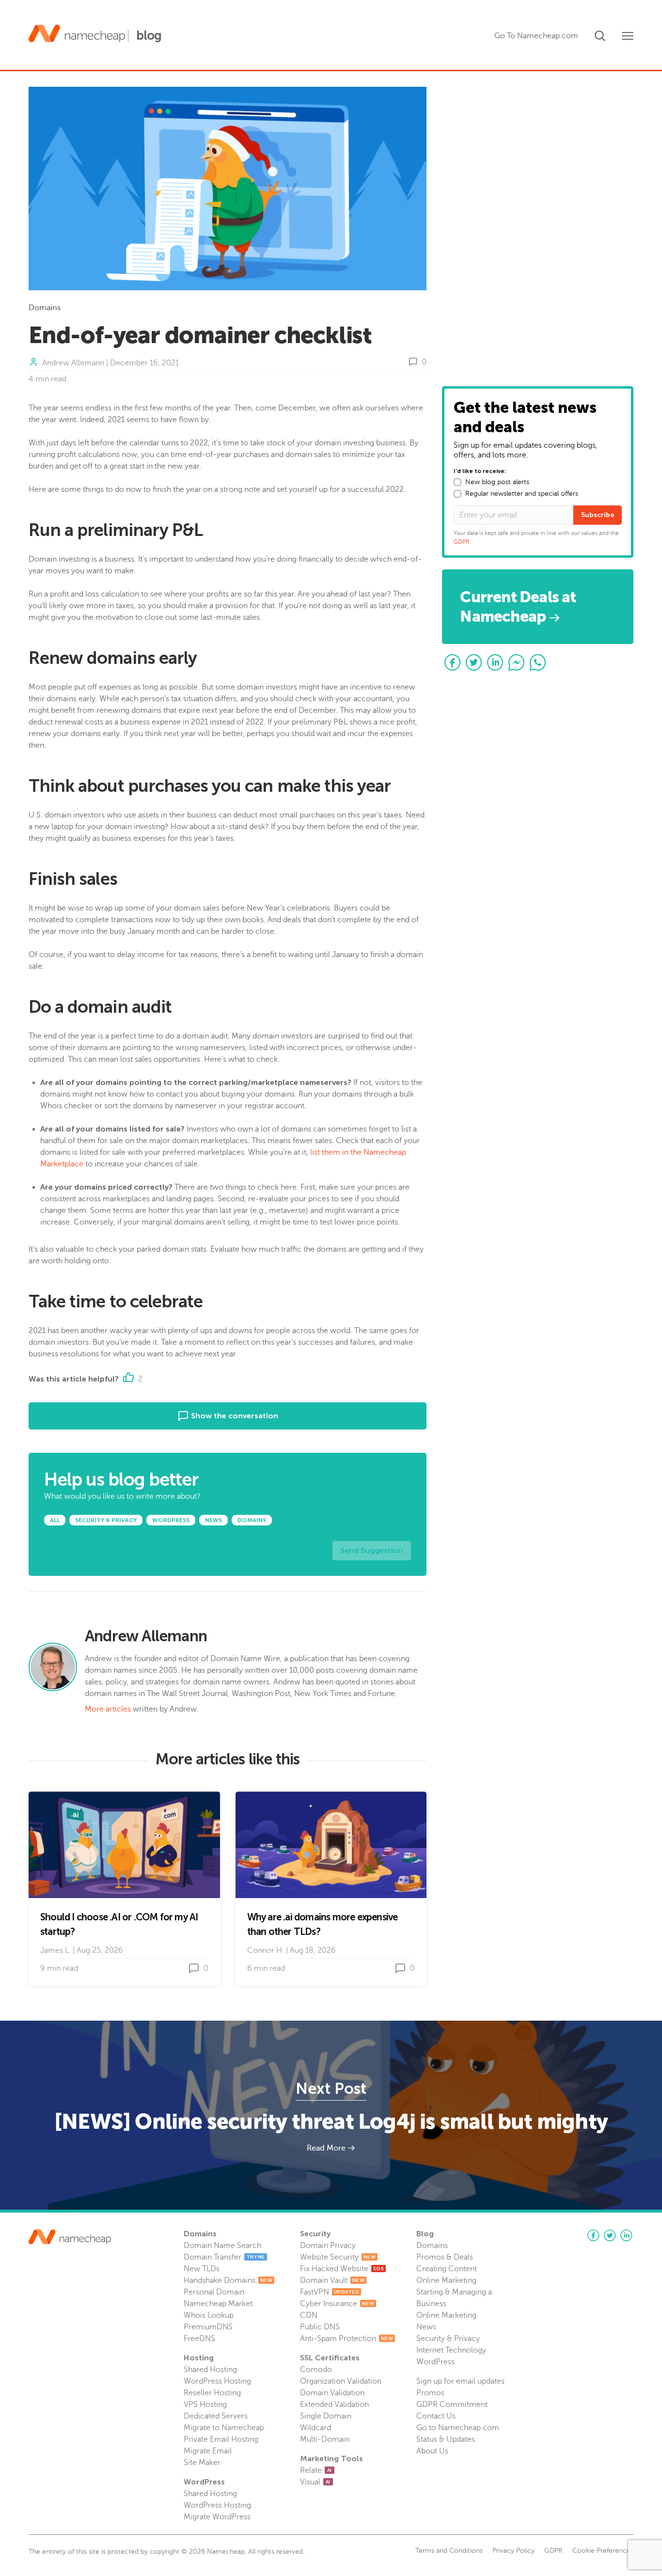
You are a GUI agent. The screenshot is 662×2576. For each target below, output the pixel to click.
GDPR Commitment (452, 2404)
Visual (315, 2482)
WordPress (435, 2362)
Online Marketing (446, 2280)
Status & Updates (446, 2439)
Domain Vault (332, 2280)
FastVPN (330, 2292)
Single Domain (326, 2416)
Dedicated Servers (216, 2416)
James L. (55, 1950)
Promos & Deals (445, 2257)
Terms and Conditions (449, 2551)
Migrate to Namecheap (224, 2428)
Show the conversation (234, 1416)
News (426, 2327)
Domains (45, 308)
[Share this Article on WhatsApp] (538, 662)
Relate (316, 2470)
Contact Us (436, 2416)
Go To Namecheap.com (536, 36)
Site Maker (202, 2463)
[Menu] (628, 36)
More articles (108, 1709)
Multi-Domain (325, 2439)
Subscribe (598, 515)
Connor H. (266, 1950)
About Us (432, 2451)
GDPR (462, 542)
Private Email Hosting (221, 2439)
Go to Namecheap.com (458, 2428)
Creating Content (447, 2269)
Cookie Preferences (603, 2551)
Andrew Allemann (73, 363)
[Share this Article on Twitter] (474, 662)
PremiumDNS (208, 2327)
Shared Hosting (210, 2370)
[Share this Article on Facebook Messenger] (517, 662)
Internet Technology (451, 2350)
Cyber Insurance (337, 2304)
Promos (430, 2393)
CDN (309, 2315)
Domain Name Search (222, 2246)
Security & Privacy (448, 2339)
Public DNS (320, 2327)
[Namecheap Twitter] (610, 2235)
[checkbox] (457, 482)
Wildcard (315, 2428)
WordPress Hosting (217, 2381)
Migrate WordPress (217, 2517)
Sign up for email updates (460, 2381)
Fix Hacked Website (342, 2269)
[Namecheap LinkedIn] (626, 2235)
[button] (600, 34)
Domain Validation (332, 2393)
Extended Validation (334, 2404)
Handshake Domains (228, 2280)
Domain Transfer (224, 2257)
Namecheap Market (218, 2304)
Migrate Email (208, 2451)
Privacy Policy (513, 2551)
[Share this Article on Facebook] (453, 662)
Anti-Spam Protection (347, 2339)
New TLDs (202, 2269)
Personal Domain (214, 2292)
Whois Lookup (209, 2315)
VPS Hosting (205, 2404)
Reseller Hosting (212, 2393)
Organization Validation (341, 2381)
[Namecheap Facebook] (593, 2235)
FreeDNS (199, 2339)
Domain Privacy (328, 2246)
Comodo (316, 2370)
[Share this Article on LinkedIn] (495, 662)
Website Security (338, 2257)
